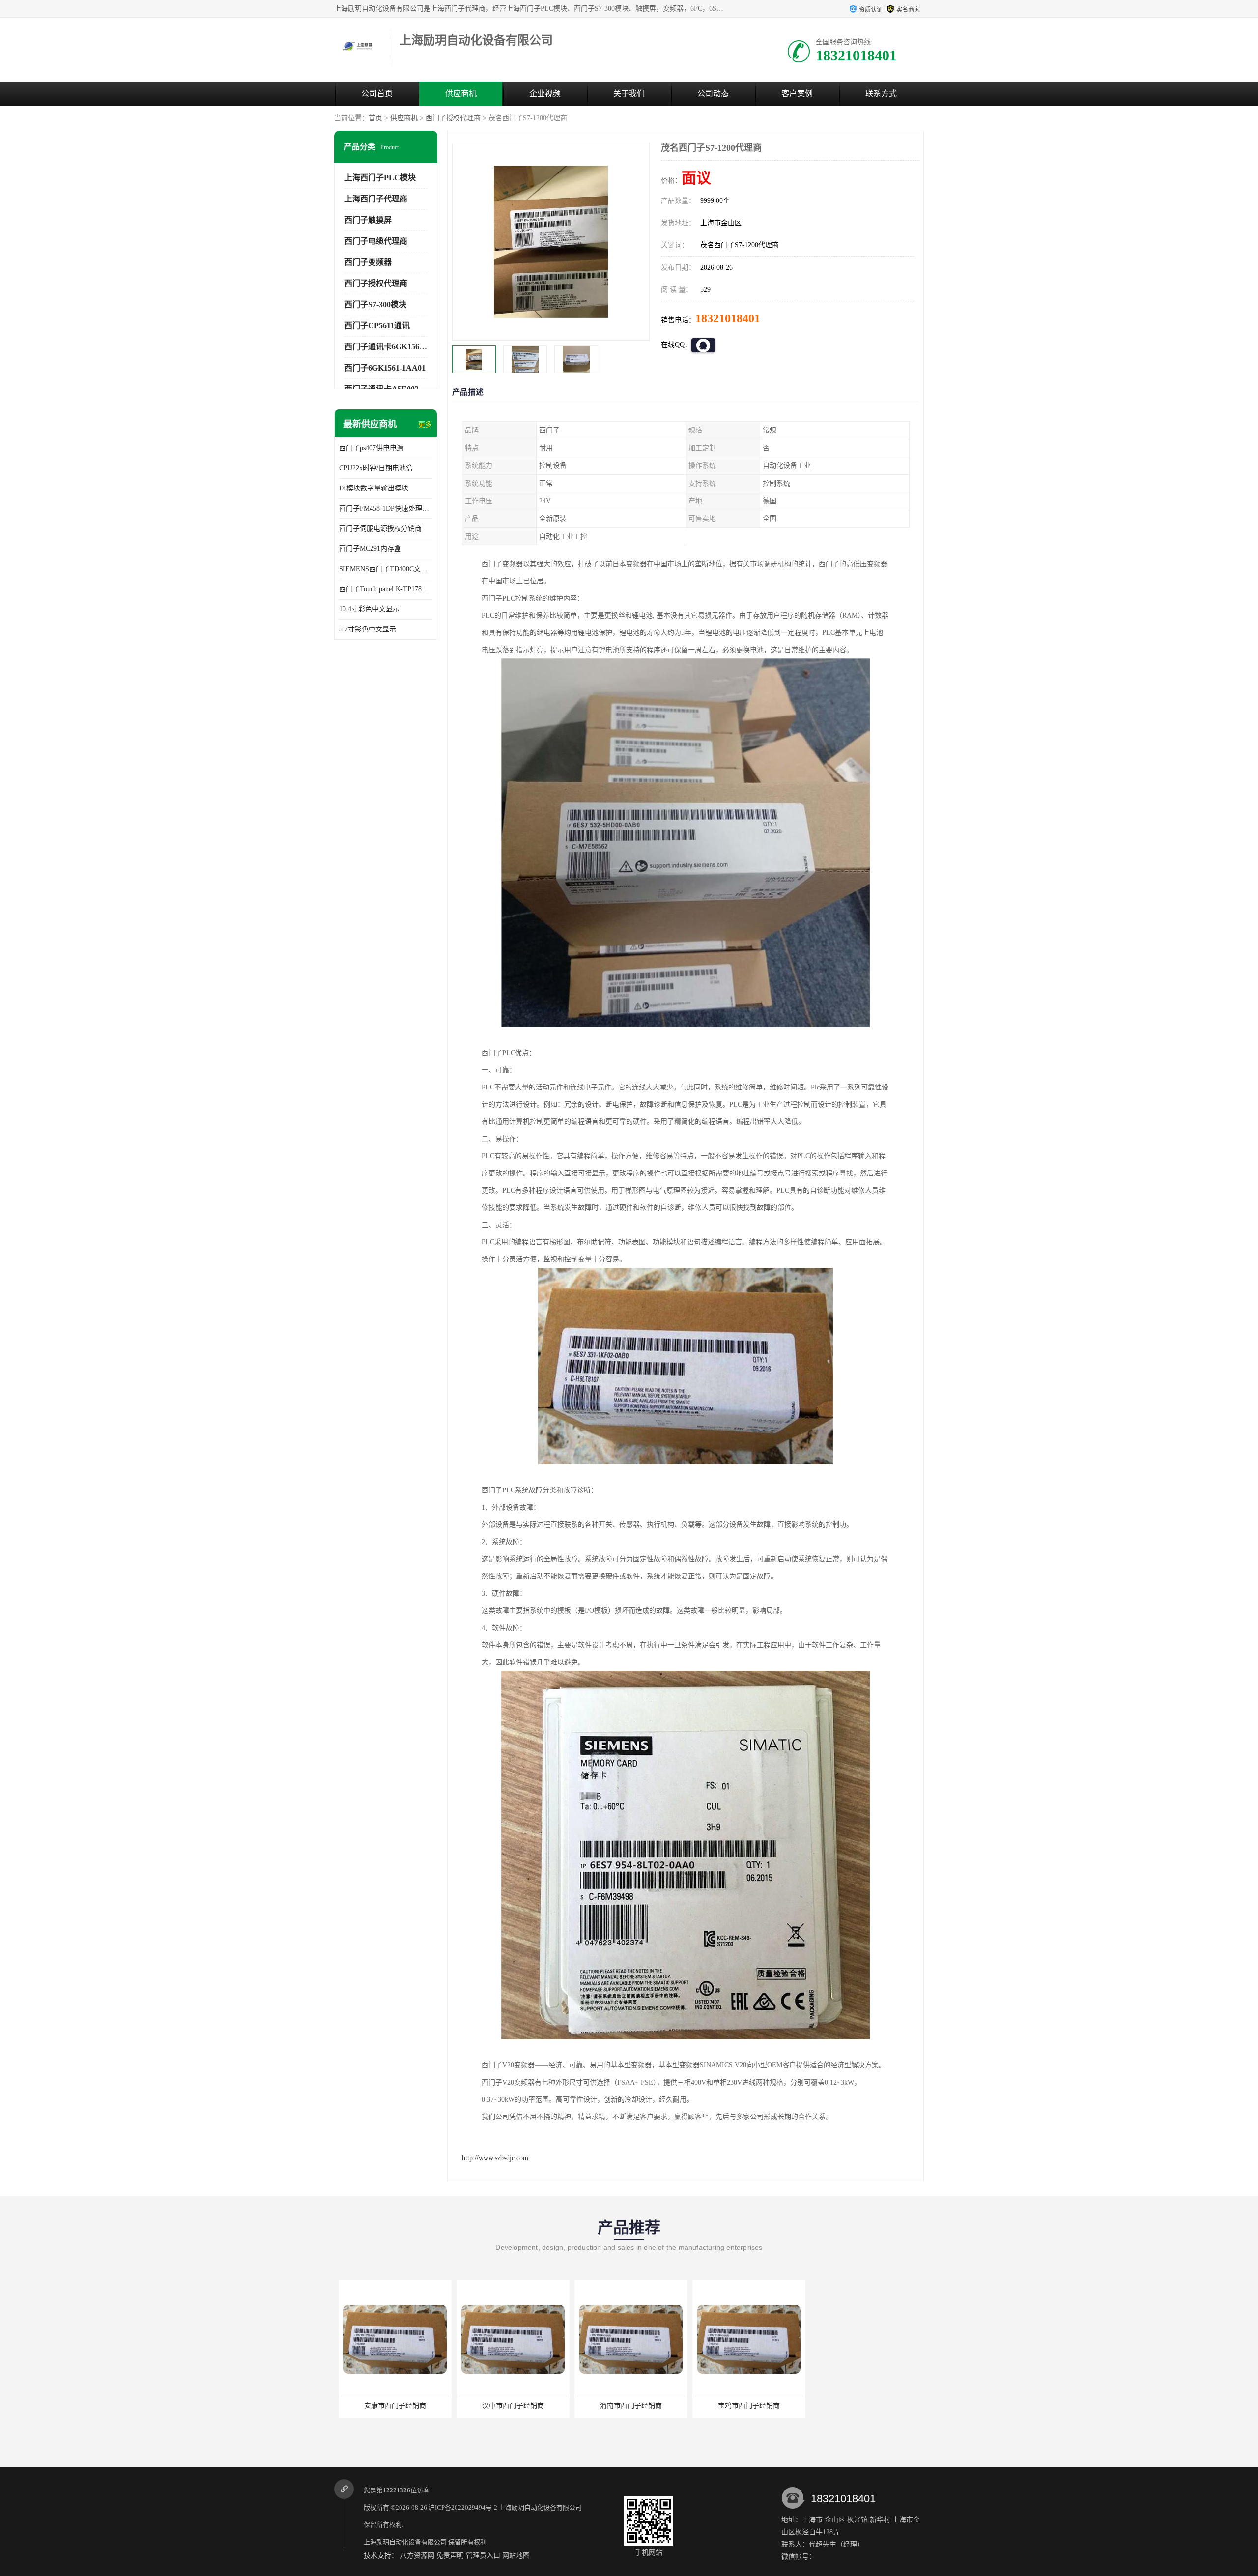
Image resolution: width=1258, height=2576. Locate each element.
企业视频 (545, 94)
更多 (425, 424)
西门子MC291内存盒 (370, 549)
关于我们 (629, 94)
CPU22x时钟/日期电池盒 (376, 468)
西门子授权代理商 (453, 118)
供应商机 (461, 94)
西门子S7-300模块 (375, 304)
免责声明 (450, 2556)
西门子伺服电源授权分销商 (380, 529)
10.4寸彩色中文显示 (369, 609)
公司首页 (377, 94)
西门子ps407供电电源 (371, 448)
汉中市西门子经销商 (391, 2406)
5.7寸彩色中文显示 (368, 629)
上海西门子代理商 (376, 199)
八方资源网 (417, 2556)
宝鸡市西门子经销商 (627, 2406)
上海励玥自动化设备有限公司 (540, 2507)
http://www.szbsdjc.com (495, 2158)
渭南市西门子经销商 (509, 2406)
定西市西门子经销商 (862, 2406)
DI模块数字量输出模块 (374, 488)
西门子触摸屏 (368, 220)
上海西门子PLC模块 (380, 178)
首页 (375, 118)
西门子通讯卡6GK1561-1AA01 (397, 347)
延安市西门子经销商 (744, 2406)
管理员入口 (483, 2556)
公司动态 (713, 94)
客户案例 (797, 94)
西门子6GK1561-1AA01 (385, 368)
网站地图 (516, 2556)
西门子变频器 (368, 262)
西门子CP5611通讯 (377, 326)
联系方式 (881, 94)
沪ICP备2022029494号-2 (463, 2507)
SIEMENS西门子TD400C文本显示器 (386, 569)
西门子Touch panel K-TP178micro (386, 589)
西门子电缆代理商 (376, 241)
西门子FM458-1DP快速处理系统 (386, 508)
